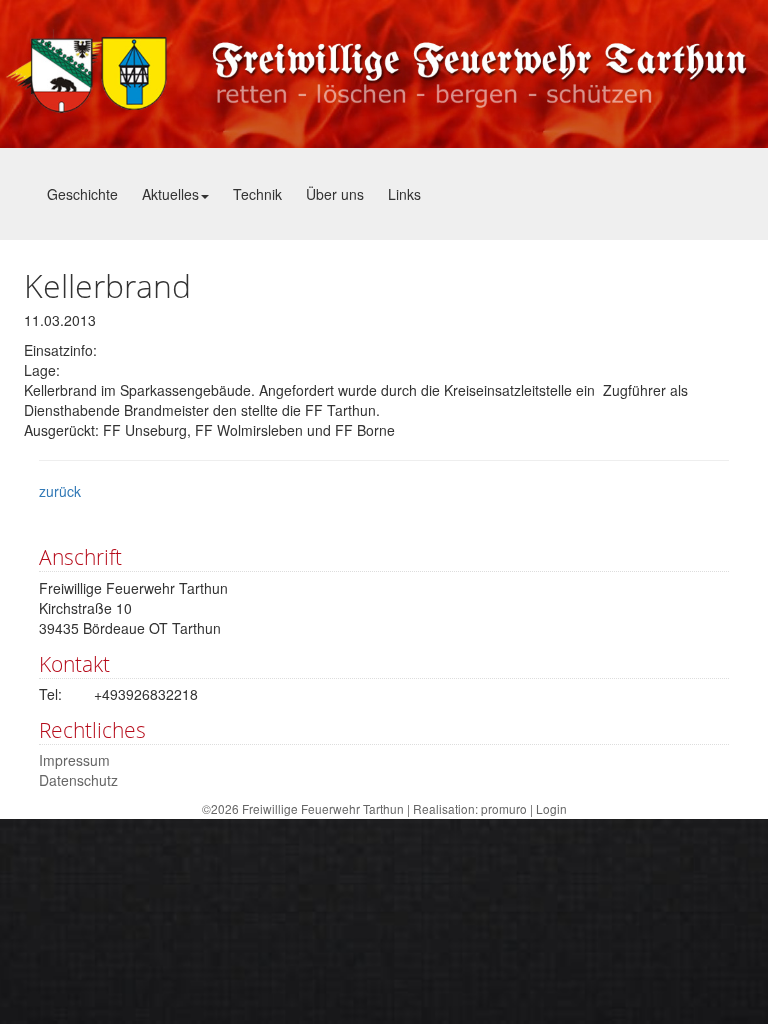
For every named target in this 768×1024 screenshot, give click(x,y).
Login (551, 808)
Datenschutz (78, 780)
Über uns (335, 194)
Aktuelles (170, 194)
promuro (504, 808)
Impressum (74, 760)
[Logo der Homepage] (384, 74)
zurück (60, 491)
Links (404, 194)
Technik (257, 194)
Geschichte (82, 194)
